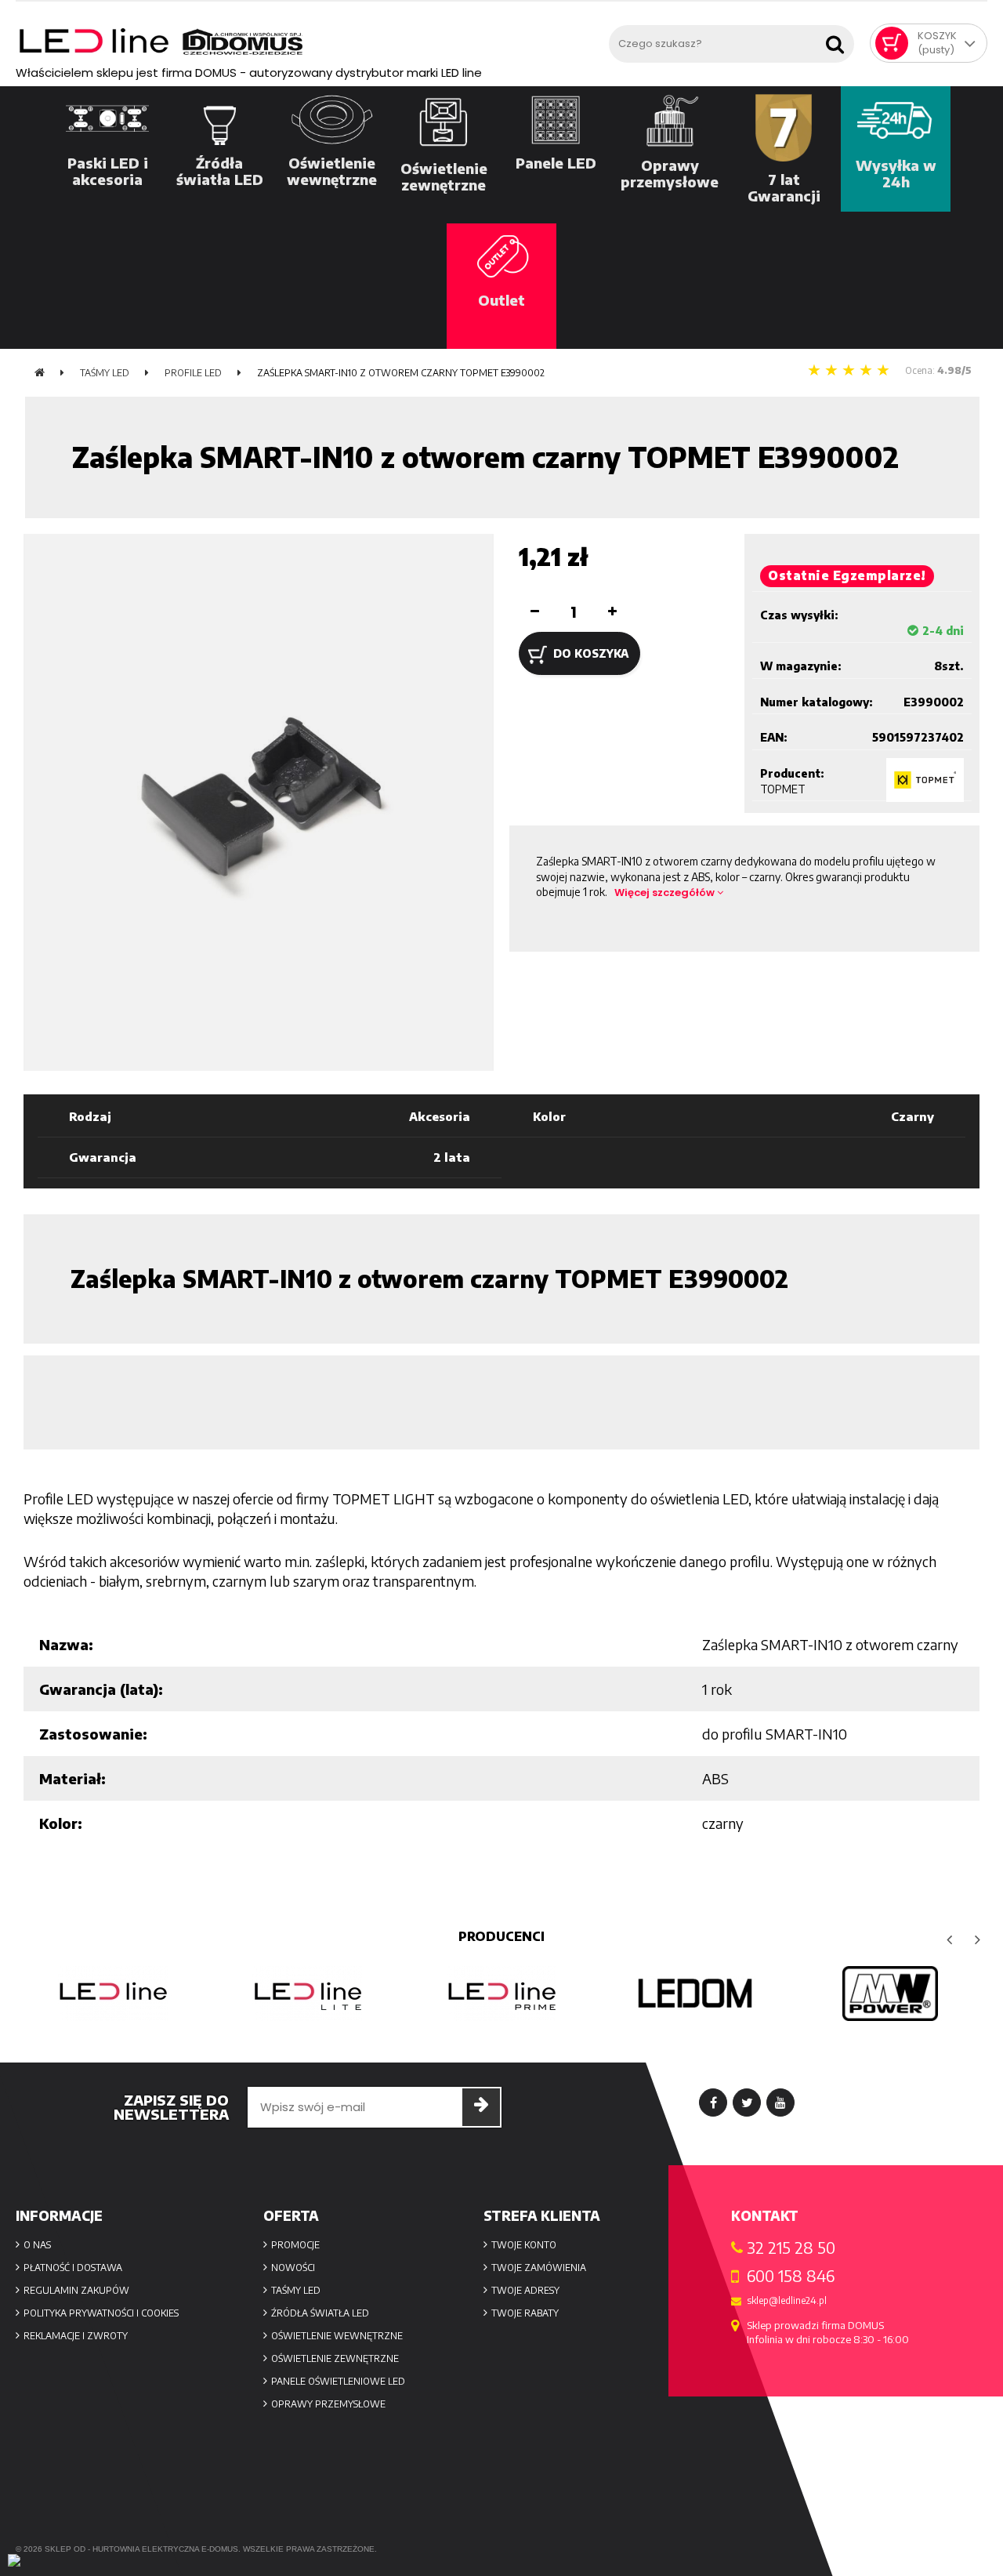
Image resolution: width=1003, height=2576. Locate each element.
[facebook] (713, 2103)
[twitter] (747, 2103)
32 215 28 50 (791, 2248)
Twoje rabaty (525, 2313)
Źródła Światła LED (320, 2313)
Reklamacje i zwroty (76, 2336)
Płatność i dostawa (73, 2268)
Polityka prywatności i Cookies (101, 2313)
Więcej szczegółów (666, 893)
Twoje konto (524, 2245)
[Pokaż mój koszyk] (892, 43)
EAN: (774, 737)
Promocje (295, 2245)
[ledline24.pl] (308, 42)
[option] (118, 1994)
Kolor (549, 1116)
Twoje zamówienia (539, 2268)
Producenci (501, 1936)
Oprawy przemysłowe (328, 2404)
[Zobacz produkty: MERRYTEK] (895, 1994)
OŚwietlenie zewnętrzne (335, 2358)
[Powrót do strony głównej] (40, 373)
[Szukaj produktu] (838, 40)
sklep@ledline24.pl (787, 2301)
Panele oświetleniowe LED (338, 2381)
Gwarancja (103, 1157)
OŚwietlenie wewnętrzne (337, 2336)
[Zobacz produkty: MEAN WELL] (701, 1994)
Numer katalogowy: (817, 702)
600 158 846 (791, 2276)
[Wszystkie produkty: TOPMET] (925, 780)
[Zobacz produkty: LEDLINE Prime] (312, 1994)
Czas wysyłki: (799, 615)
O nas (37, 2245)
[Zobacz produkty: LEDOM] (506, 1994)
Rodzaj (90, 1116)
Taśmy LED (296, 2290)
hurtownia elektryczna (146, 2549)
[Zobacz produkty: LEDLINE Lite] (118, 1994)
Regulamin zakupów (76, 2290)
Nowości (293, 2268)
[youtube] (780, 2103)
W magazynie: (801, 666)
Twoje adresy (525, 2290)
